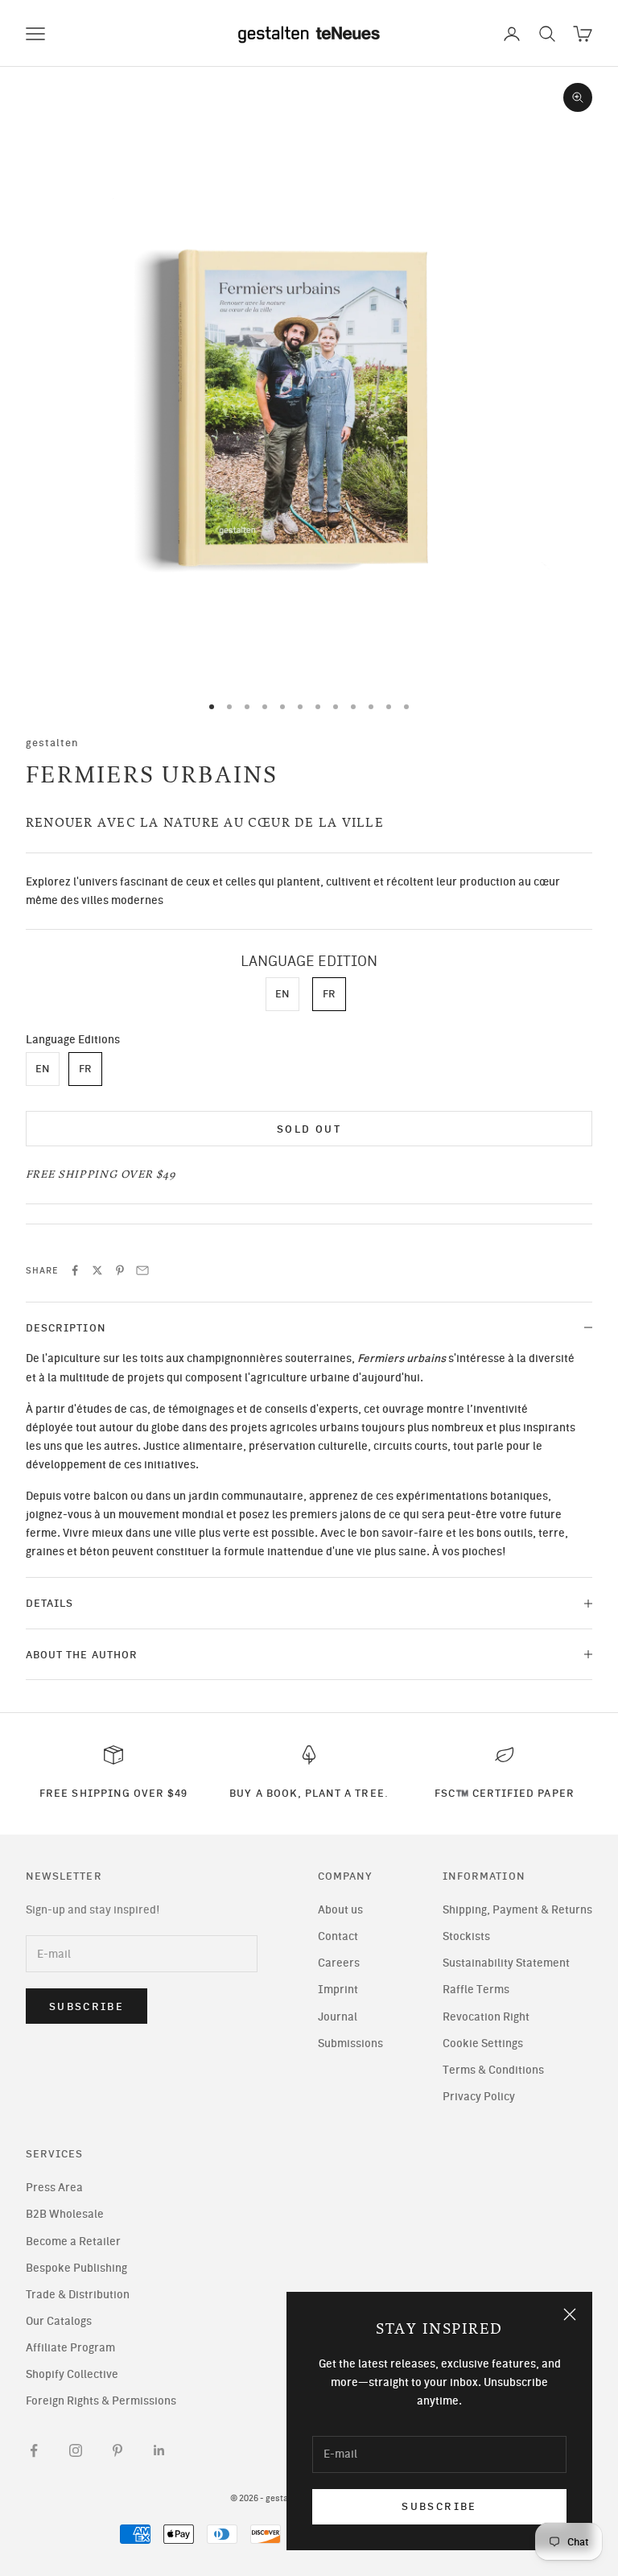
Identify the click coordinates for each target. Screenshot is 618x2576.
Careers (339, 1963)
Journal (338, 2017)
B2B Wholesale (65, 2214)
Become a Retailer (73, 2242)
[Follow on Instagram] (76, 2450)
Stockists (466, 1936)
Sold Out (309, 1129)
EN (282, 994)
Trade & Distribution (78, 2295)
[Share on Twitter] (97, 1270)
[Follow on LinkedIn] (159, 2450)
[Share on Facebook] (75, 1270)
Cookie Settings (483, 2043)
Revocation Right (486, 2017)
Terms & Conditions (493, 2070)
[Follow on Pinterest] (117, 2450)
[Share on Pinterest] (120, 1270)
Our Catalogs (59, 2321)
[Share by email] (142, 1270)
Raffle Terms (476, 1990)
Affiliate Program (70, 2348)
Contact (338, 1936)
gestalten (53, 742)
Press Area (54, 2188)
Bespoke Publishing (76, 2268)
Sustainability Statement (506, 1963)
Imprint (338, 1990)
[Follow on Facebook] (34, 2450)
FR (329, 994)
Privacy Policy (479, 2097)
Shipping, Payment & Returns (517, 1910)
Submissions (350, 2043)
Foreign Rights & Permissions (101, 2401)
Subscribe (439, 2506)
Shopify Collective (72, 2374)
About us (340, 1910)
